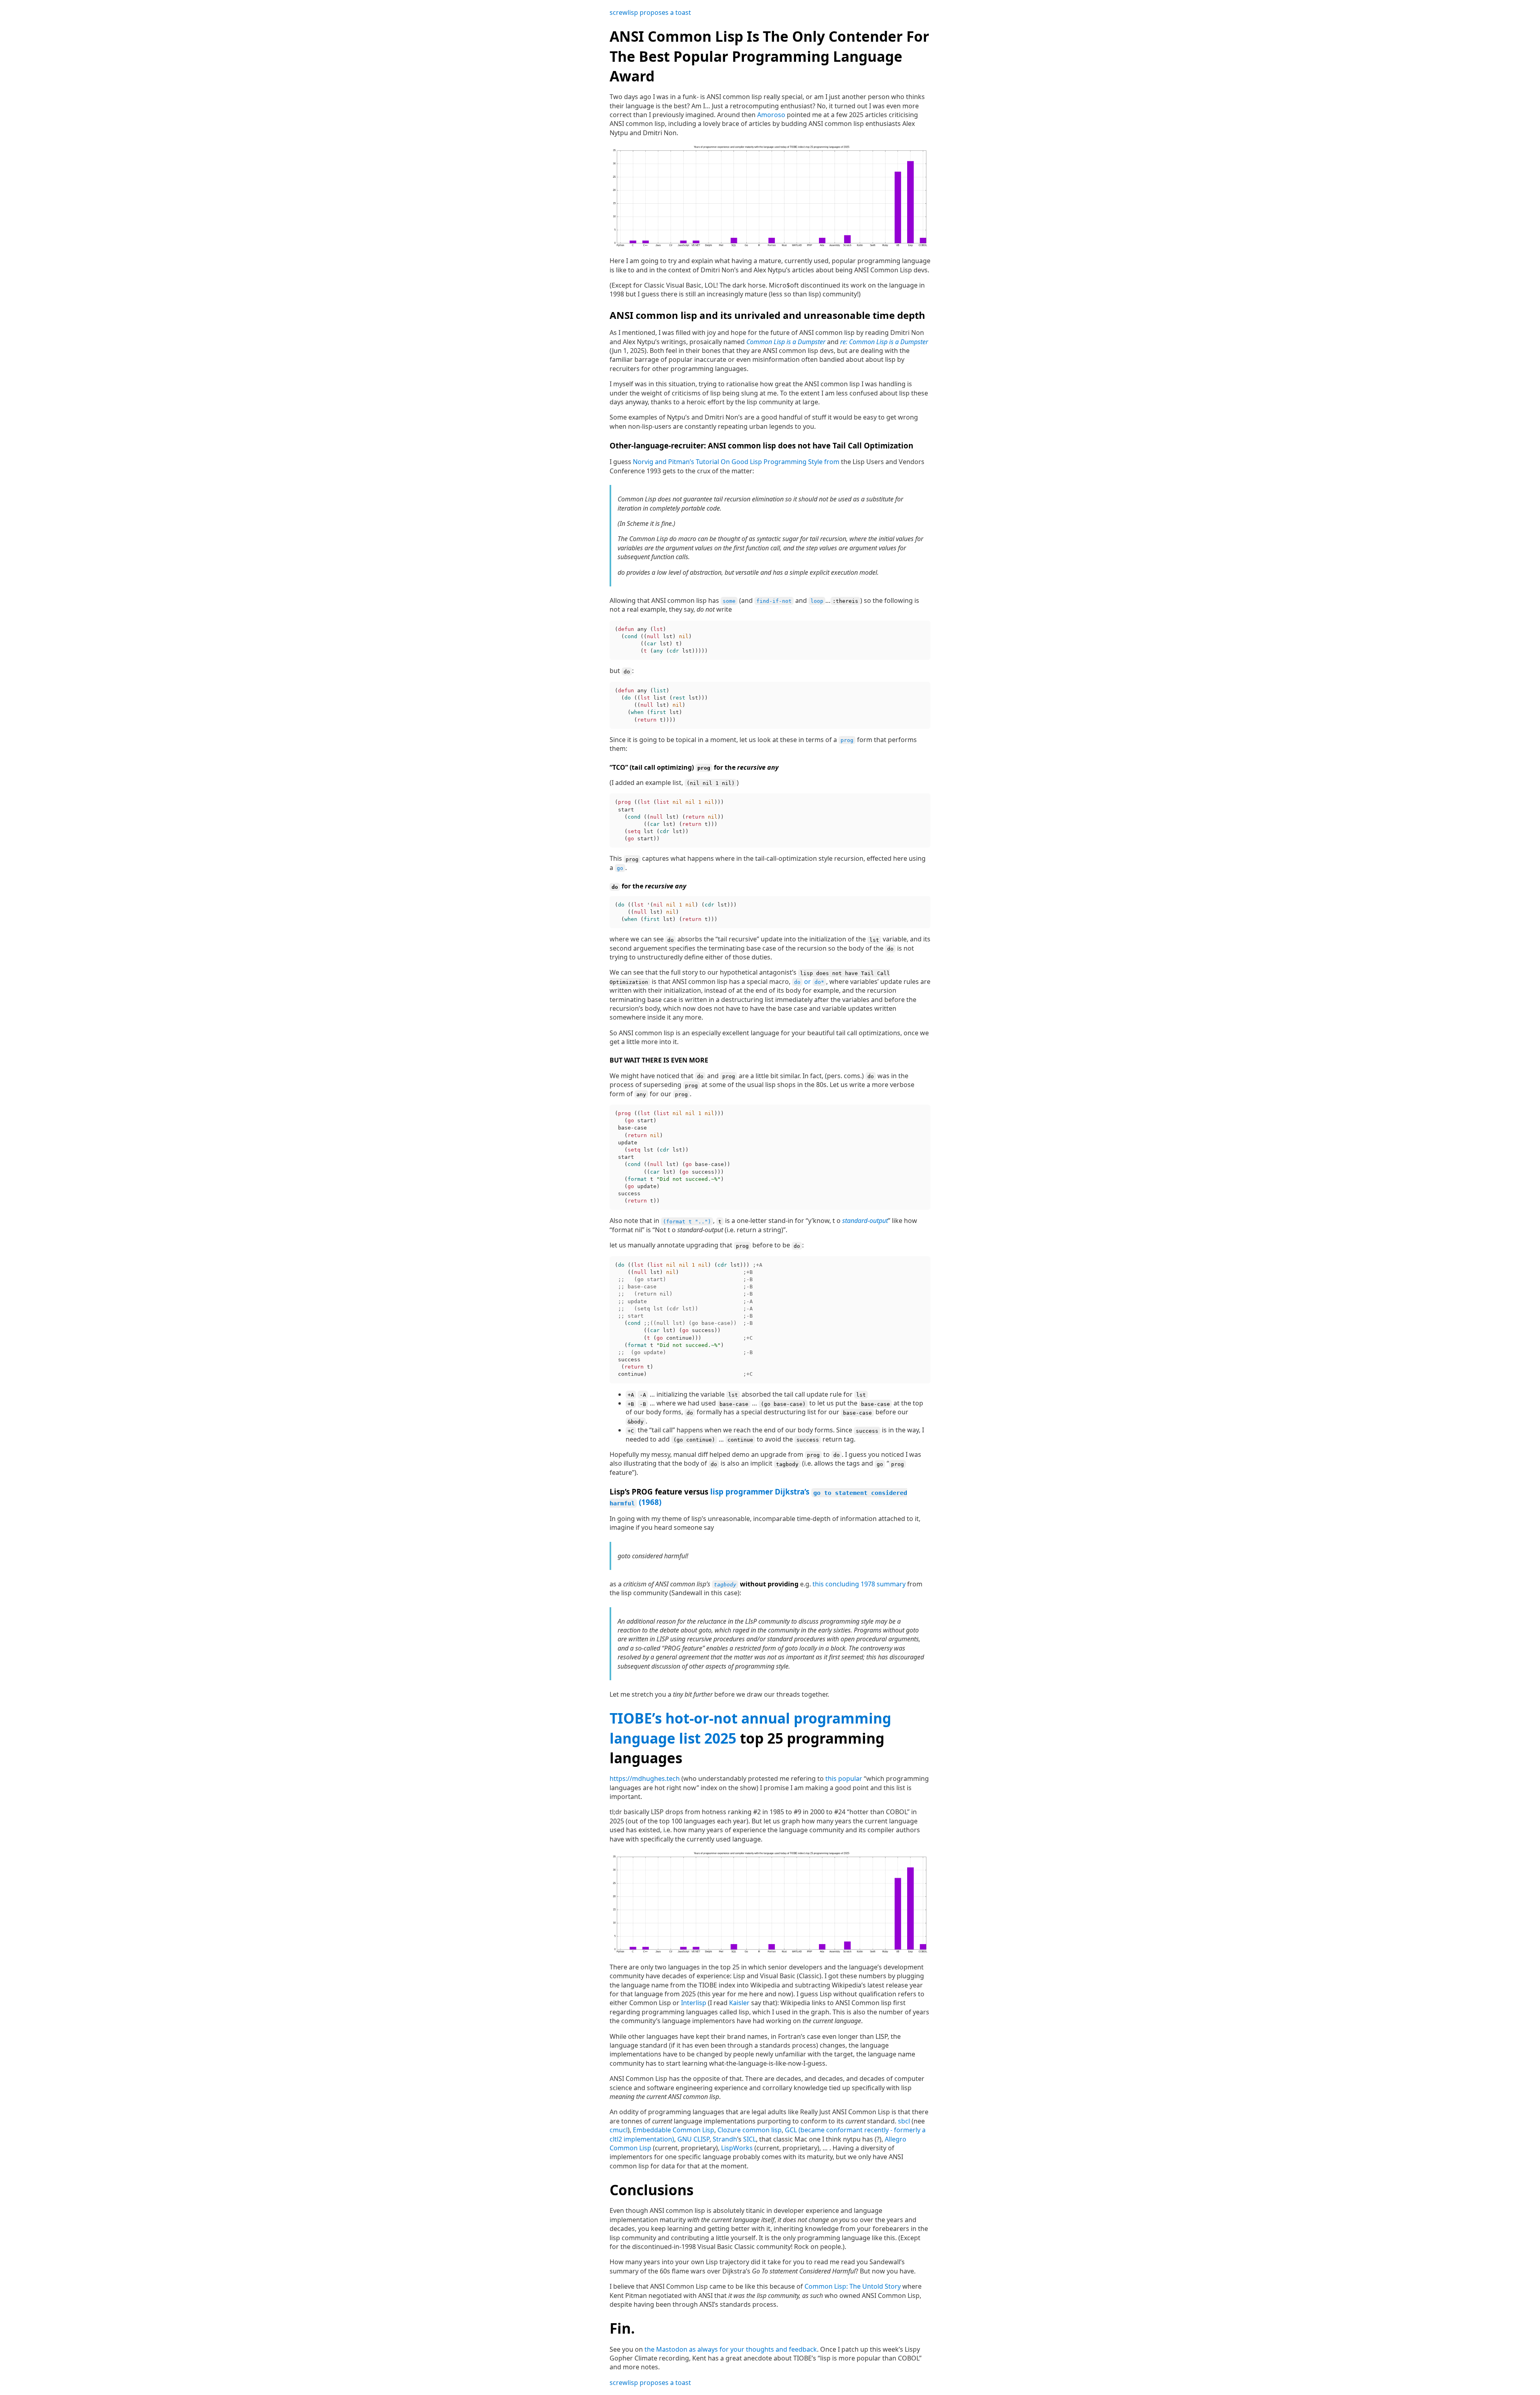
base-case (734, 1404)
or (809, 982)
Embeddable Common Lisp (674, 2130)
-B (643, 1404)
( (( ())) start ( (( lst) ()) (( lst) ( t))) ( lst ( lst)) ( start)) (669, 820)
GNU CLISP (693, 2139)
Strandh (725, 2139)
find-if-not (774, 601)
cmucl (619, 2130)
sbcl (904, 2121)
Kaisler (739, 2003)
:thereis (845, 601)
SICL (750, 2139)
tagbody (787, 1464)
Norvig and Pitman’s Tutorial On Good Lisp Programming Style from (736, 462)
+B (631, 1404)
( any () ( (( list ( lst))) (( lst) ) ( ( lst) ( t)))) (661, 705)
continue (740, 1440)
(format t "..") (687, 1221)
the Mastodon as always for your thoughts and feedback (731, 2349)
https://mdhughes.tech (645, 1779)
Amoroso (771, 115)
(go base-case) (783, 1404)
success (867, 1431)
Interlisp (694, 2003)
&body (636, 1422)
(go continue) (694, 1440)
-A (643, 1395)
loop (817, 601)
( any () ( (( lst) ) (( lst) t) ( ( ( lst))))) (661, 640)
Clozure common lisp (750, 2130)
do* (819, 982)
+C (631, 1431)
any (641, 1094)
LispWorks (737, 2148)
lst (874, 940)
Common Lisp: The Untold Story (853, 2286)
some (729, 601)
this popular (844, 1779)
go (620, 868)
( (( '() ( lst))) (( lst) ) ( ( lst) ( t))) (676, 912)
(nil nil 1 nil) (711, 783)
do (627, 671)
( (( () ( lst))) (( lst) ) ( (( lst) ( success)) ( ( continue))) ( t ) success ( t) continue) (689, 1320)
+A (631, 1395)
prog (847, 740)
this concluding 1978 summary (859, 1584)
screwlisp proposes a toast (650, 12)
